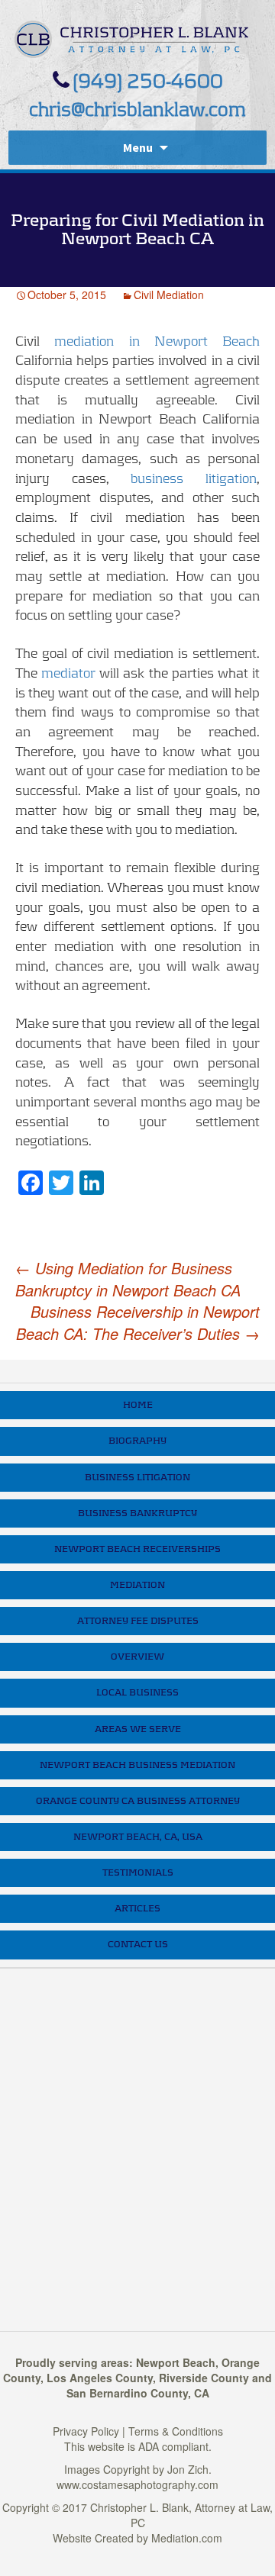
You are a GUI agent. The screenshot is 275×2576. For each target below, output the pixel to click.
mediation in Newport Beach (150, 342)
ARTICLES (137, 1908)
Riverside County (204, 2378)
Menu (138, 147)
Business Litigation (137, 1477)
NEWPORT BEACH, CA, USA (138, 1837)
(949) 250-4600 (148, 82)
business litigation (194, 479)
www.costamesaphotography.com (137, 2484)
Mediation (137, 1585)
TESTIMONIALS (138, 1872)
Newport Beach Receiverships (137, 1549)
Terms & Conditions (176, 2431)
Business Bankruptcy (137, 1513)
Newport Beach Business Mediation (137, 1765)
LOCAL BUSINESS (137, 1692)
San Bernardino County (127, 2393)
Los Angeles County (100, 2378)
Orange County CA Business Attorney (138, 1801)
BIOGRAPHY (137, 1441)
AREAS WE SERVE (138, 1729)
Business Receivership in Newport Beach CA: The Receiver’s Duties (138, 1323)
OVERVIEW (137, 1657)
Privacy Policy (86, 2431)
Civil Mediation (169, 295)
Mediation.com (187, 2538)
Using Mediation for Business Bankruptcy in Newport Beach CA (128, 1279)
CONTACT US (138, 1944)
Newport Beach (176, 2362)
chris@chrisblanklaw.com (137, 110)
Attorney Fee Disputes (138, 1621)
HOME (138, 1405)
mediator (66, 674)
